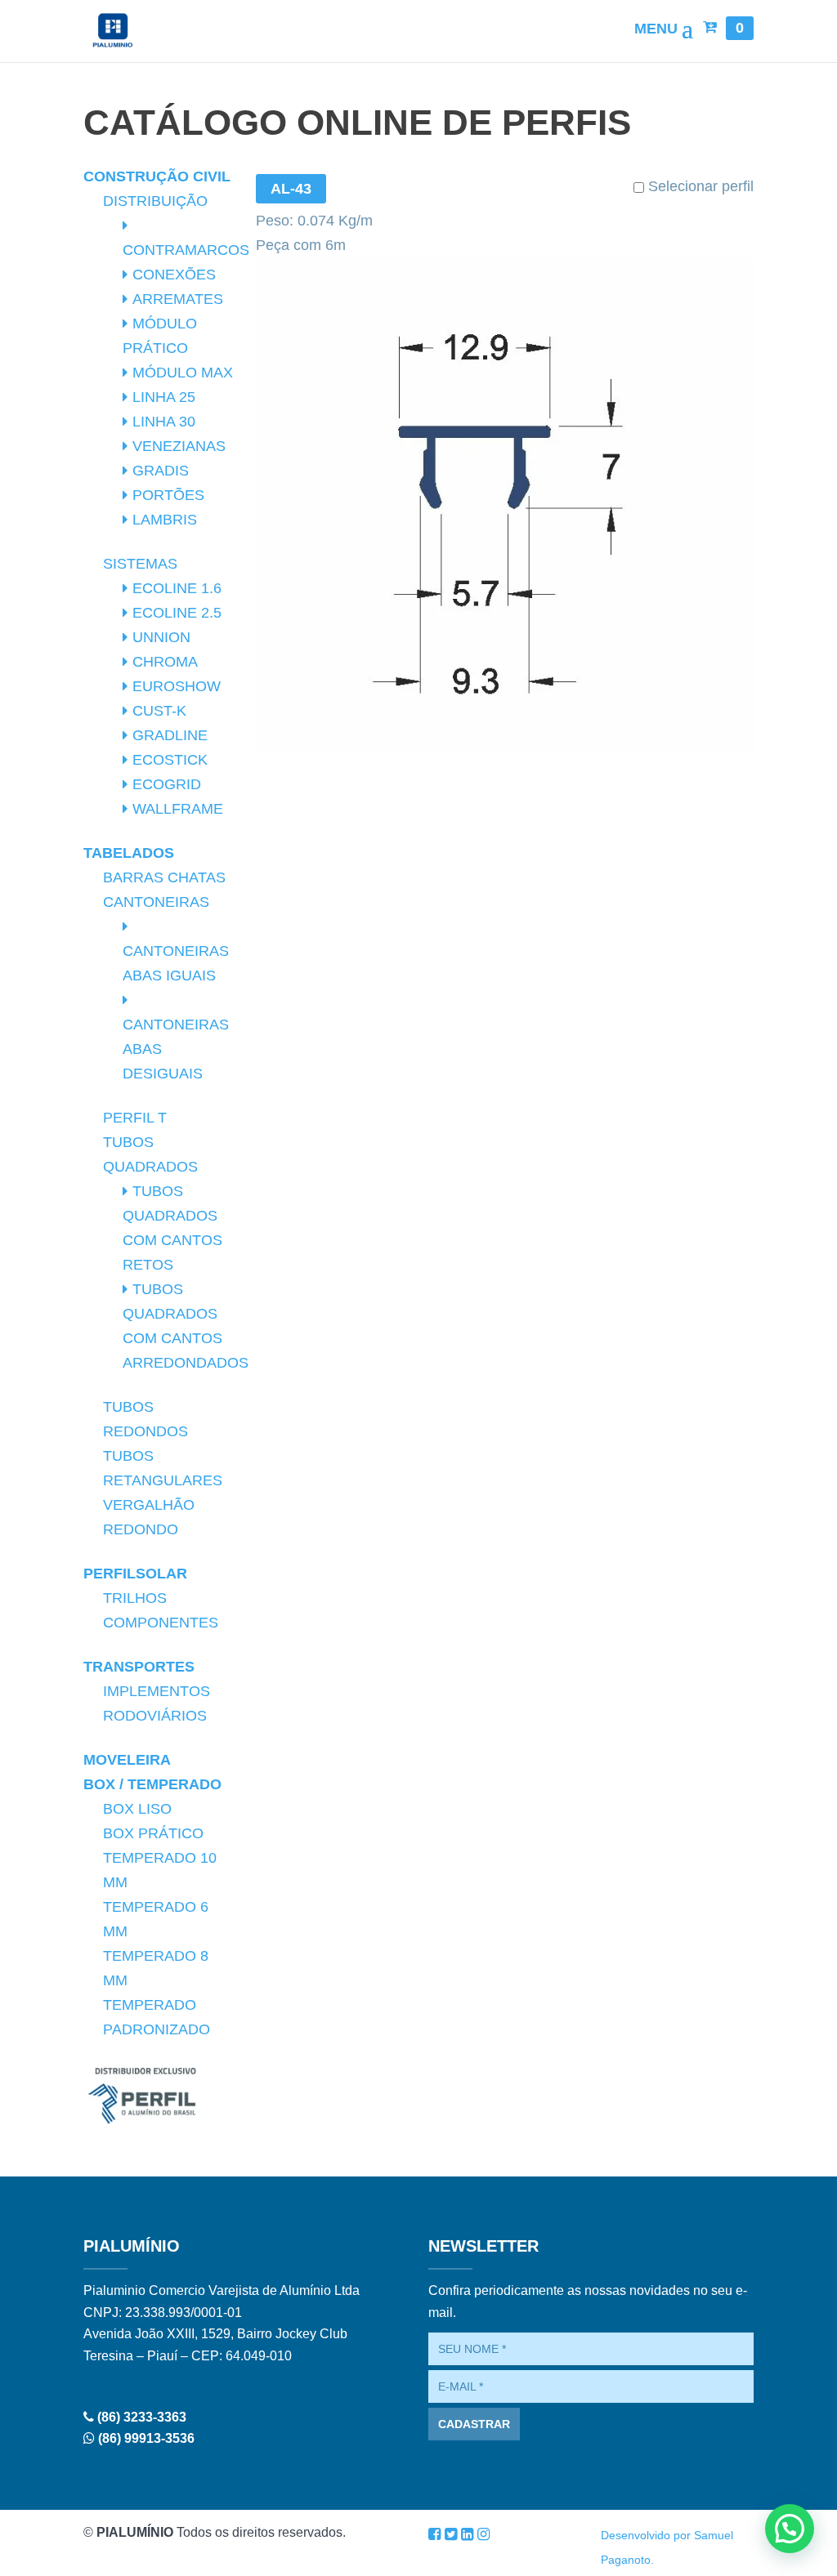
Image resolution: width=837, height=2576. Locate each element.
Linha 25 (164, 397)
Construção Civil (157, 176)
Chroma (165, 662)
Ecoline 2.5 (177, 613)
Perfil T (135, 1118)
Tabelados (129, 853)
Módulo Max (183, 373)
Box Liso (137, 1809)
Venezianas (179, 446)
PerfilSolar (135, 1574)
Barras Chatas (164, 877)
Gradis (161, 471)
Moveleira (127, 1760)
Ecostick (170, 760)
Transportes (139, 1667)
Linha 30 (164, 422)
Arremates (178, 299)
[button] (790, 2529)
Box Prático (153, 1833)
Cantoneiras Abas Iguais (176, 963)
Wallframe (178, 809)
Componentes (161, 1623)
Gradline (170, 735)
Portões (168, 495)
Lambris (165, 520)
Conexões (174, 275)
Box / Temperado (152, 1784)
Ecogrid (167, 784)
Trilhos (135, 1598)
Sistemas (140, 564)
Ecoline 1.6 (177, 588)
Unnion (161, 637)
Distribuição (155, 201)
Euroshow (177, 686)
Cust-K (159, 711)
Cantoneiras (156, 902)
